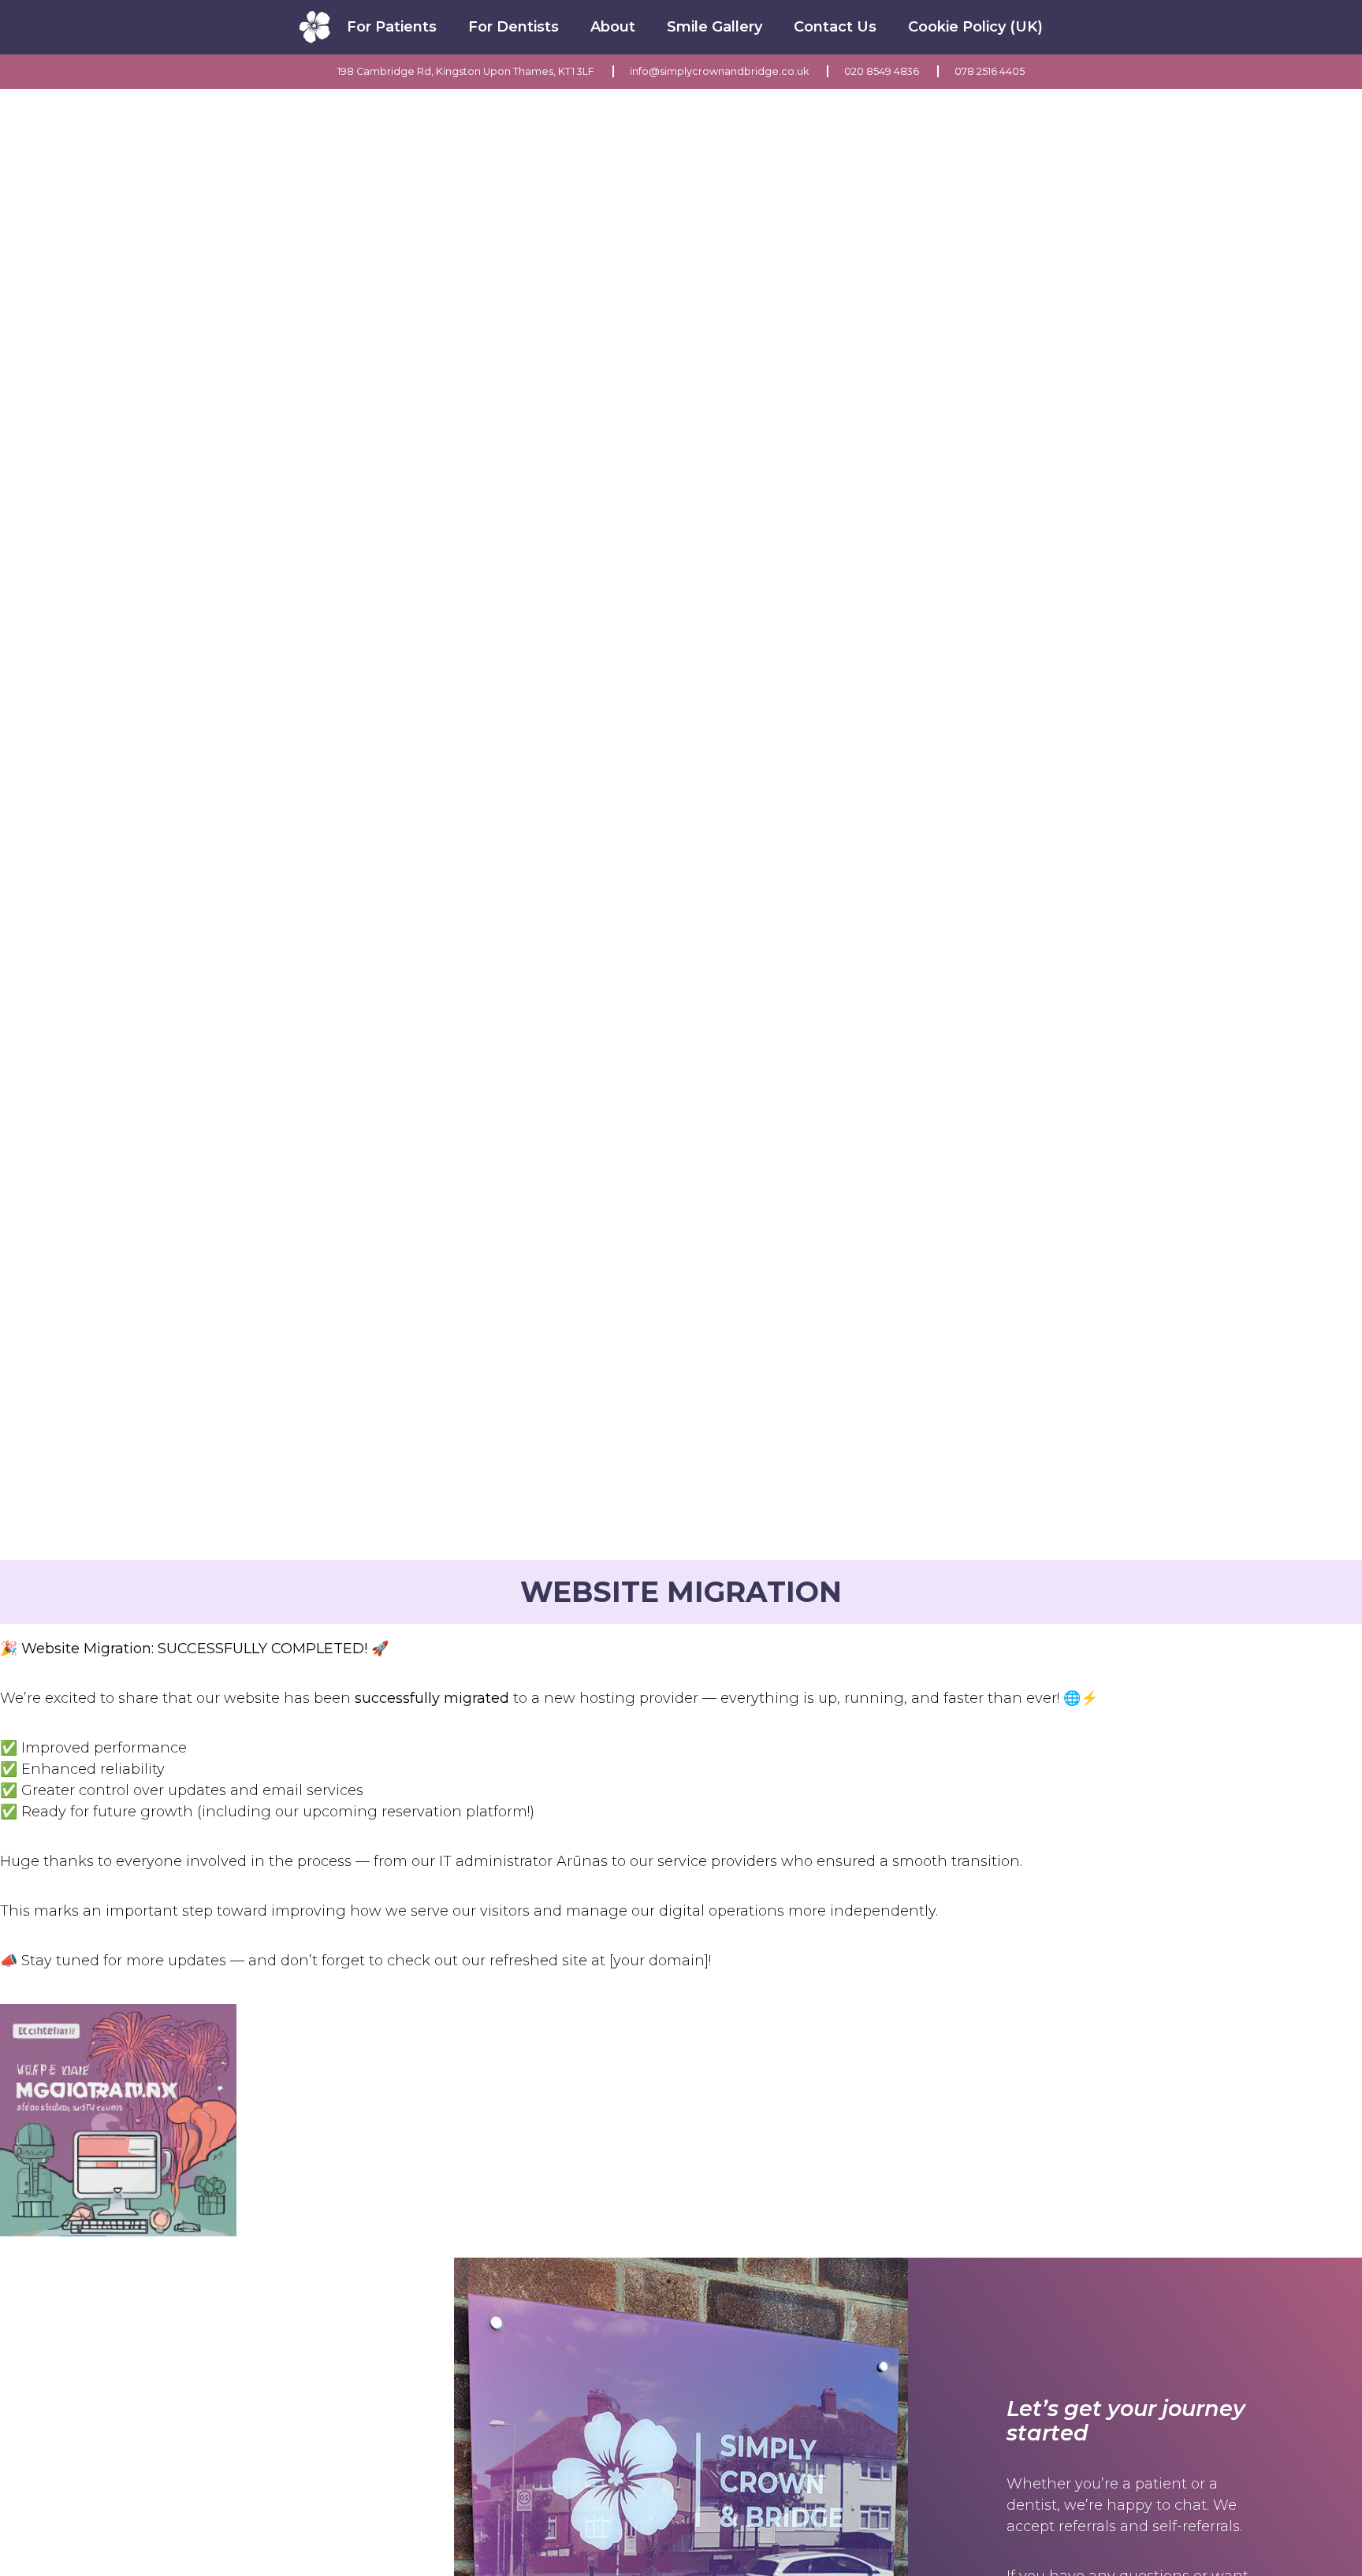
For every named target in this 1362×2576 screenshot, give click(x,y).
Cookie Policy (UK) (975, 27)
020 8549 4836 (883, 71)
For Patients (392, 27)
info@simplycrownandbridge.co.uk (720, 71)
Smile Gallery (714, 27)
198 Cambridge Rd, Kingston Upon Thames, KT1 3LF (467, 71)
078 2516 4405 (990, 71)
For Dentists (514, 27)
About (613, 27)
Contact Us (835, 27)
